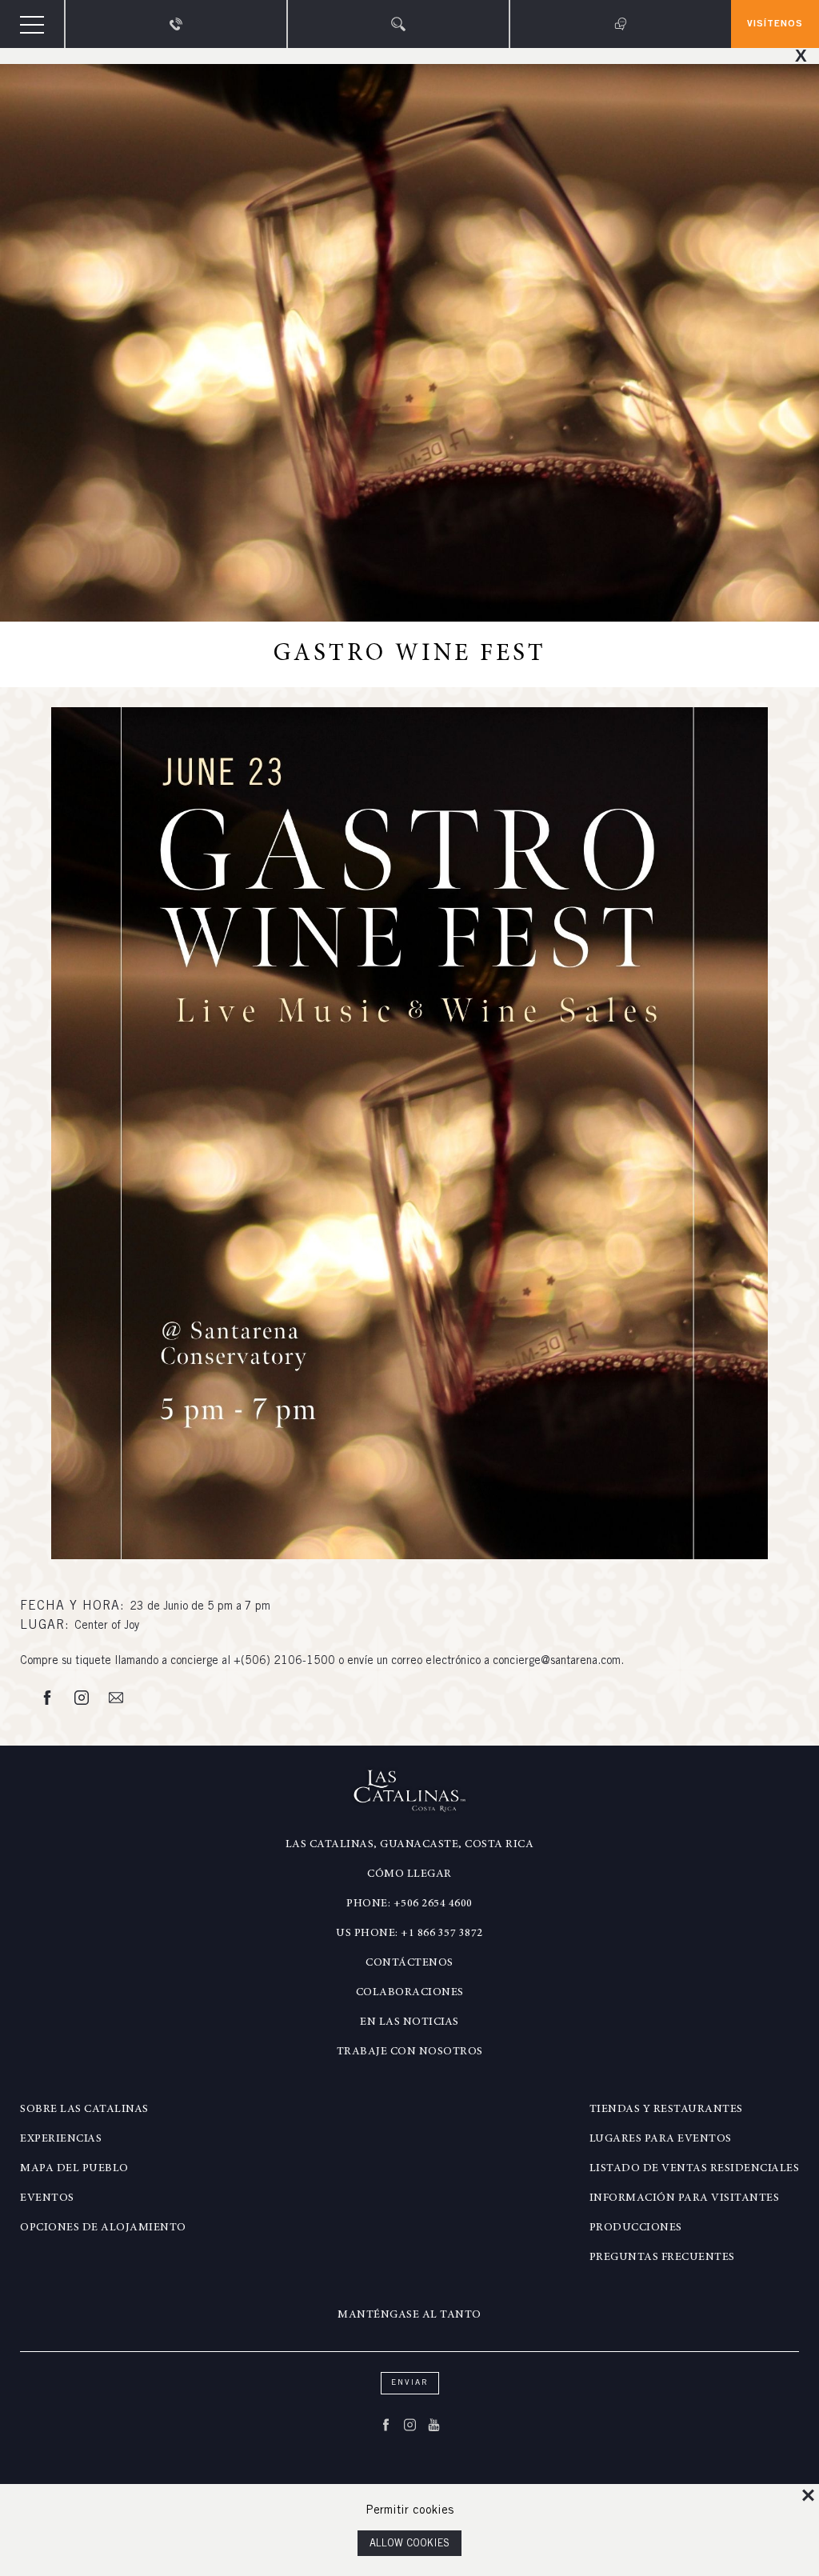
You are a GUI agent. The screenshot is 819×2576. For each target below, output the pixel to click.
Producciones (636, 2228)
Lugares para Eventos (661, 2139)
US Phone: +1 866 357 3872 (409, 1934)
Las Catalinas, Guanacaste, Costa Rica (410, 1845)
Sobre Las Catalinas (84, 2110)
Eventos (47, 2198)
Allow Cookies (409, 2544)
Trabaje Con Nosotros (410, 2052)
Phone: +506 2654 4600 (409, 1904)
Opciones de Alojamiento (103, 2228)
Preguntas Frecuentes (662, 2258)
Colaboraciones (410, 1993)
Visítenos (775, 24)
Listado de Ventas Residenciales (695, 2169)
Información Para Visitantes (685, 2198)
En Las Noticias (409, 2022)
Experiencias (61, 2139)
